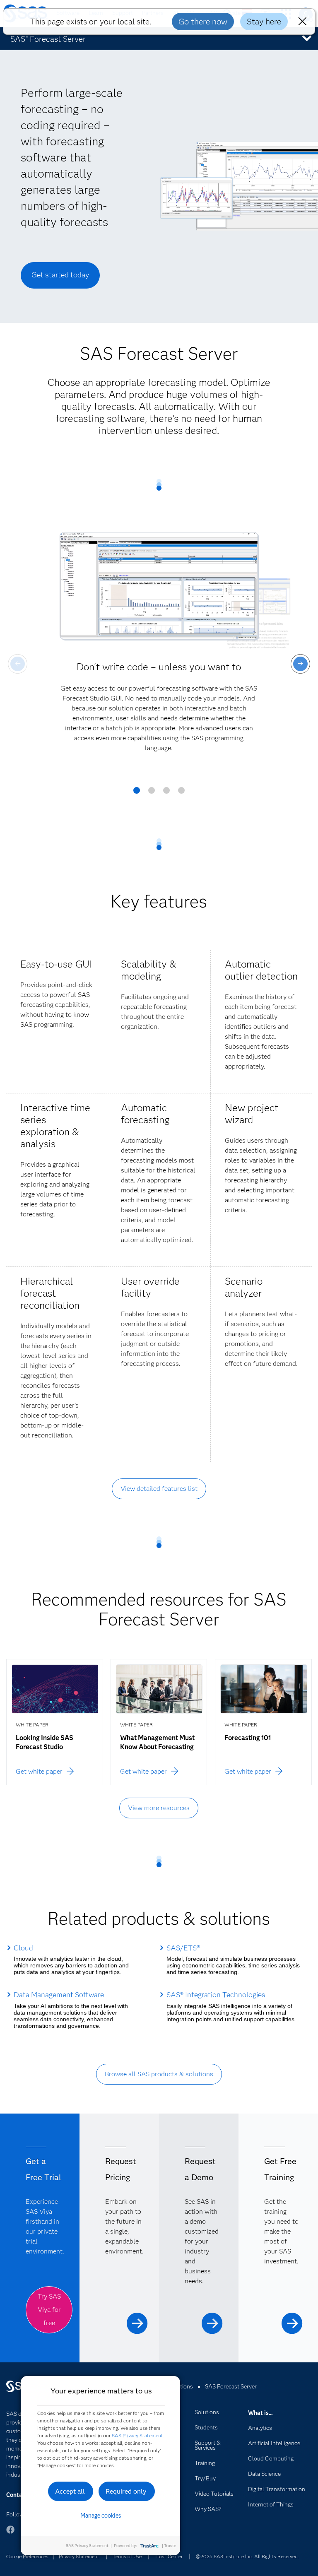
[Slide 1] (137, 793)
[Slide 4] (181, 793)
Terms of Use (127, 2556)
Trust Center (169, 2556)
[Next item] (300, 664)
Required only (126, 2491)
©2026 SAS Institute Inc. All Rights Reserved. (247, 2556)
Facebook (10, 2534)
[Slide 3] (166, 793)
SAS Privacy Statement (137, 2435)
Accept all (70, 2491)
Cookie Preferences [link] (27, 2556)
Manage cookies (101, 2516)
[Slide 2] (152, 793)
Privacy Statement (79, 2556)
